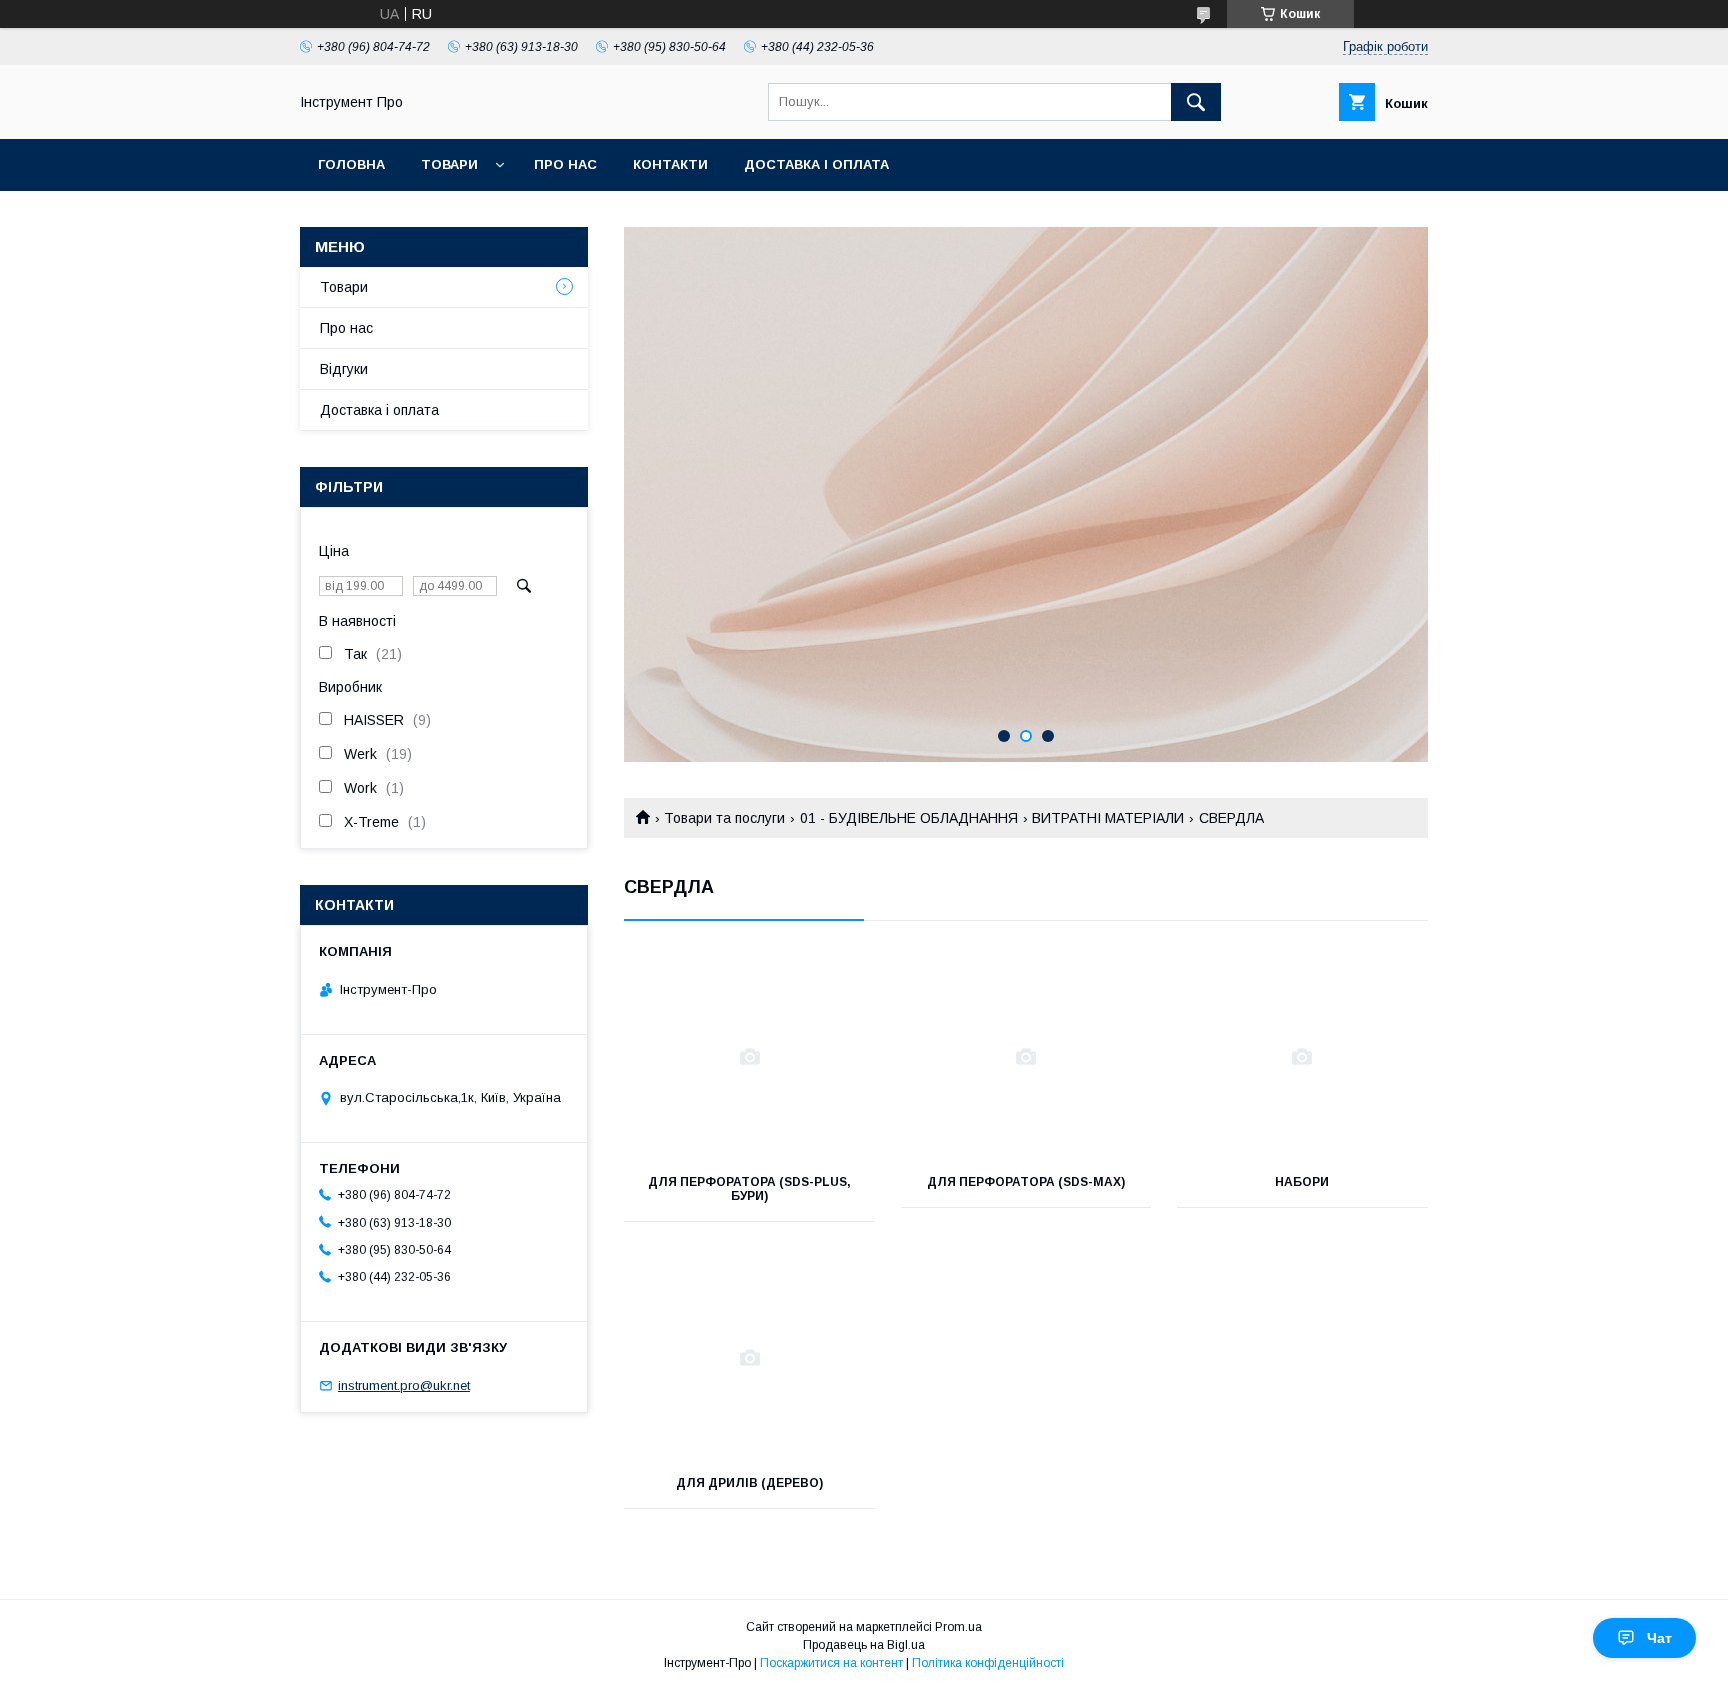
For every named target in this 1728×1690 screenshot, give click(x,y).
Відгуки (344, 369)
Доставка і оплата (816, 164)
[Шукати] (1196, 102)
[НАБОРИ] (1302, 1057)
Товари (449, 164)
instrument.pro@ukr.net (404, 1385)
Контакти (670, 164)
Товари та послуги (724, 818)
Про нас (565, 164)
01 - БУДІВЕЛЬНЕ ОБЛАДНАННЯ (909, 818)
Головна (351, 164)
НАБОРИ (1302, 1182)
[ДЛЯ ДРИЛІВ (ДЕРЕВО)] (749, 1358)
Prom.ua (958, 1627)
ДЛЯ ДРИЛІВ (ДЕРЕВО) (749, 1483)
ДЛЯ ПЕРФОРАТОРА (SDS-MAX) (1026, 1182)
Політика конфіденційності (988, 1663)
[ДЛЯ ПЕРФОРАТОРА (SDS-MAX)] (1026, 1057)
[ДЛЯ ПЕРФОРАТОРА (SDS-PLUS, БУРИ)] (749, 1057)
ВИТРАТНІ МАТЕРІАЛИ (1108, 818)
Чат (1659, 1638)
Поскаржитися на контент (831, 1663)
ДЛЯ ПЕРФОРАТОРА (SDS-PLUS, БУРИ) (749, 1189)
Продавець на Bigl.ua (864, 1645)
